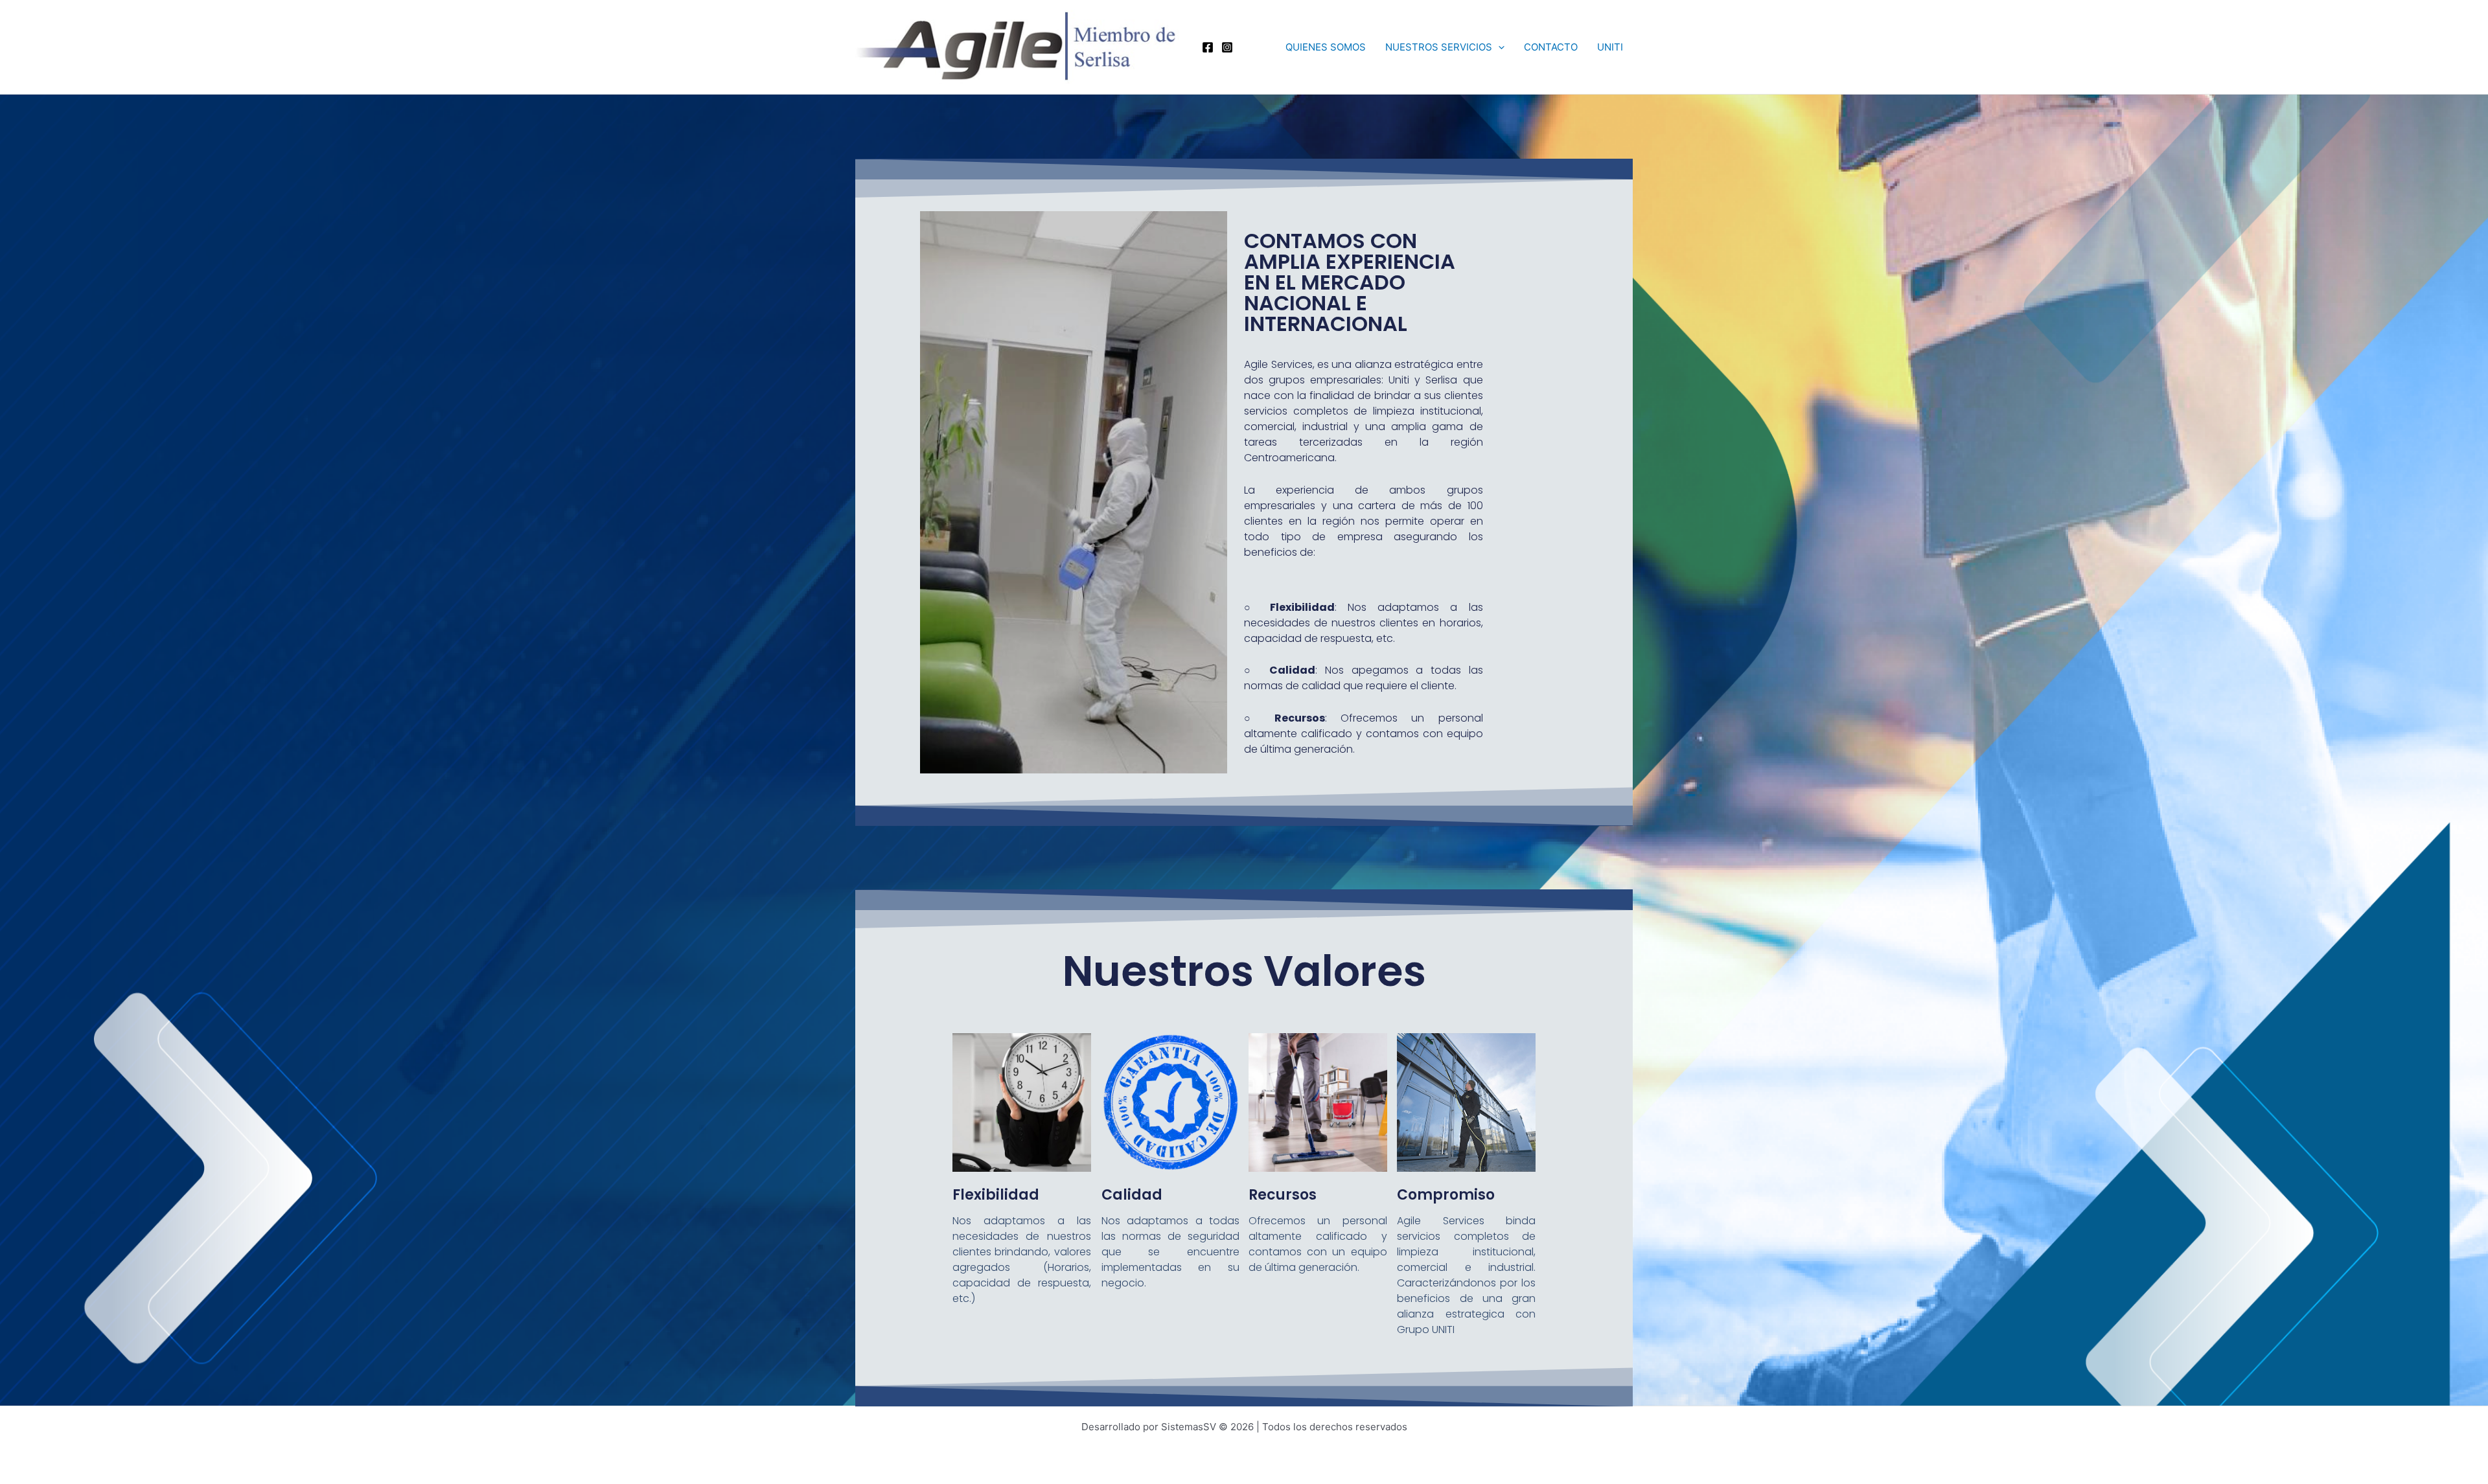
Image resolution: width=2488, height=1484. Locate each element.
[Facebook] (1208, 47)
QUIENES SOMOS (1326, 47)
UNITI (1610, 47)
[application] (1498, 47)
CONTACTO (1551, 47)
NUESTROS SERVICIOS (1439, 47)
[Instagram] (1227, 47)
